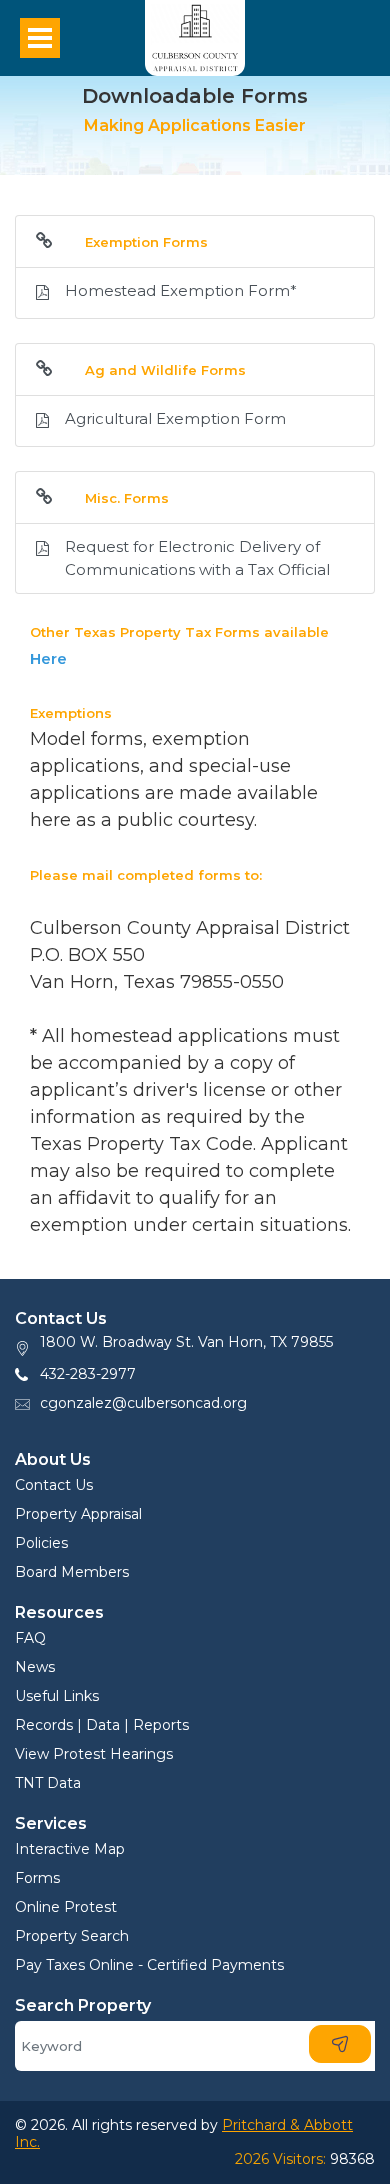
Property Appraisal (78, 1514)
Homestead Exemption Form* (181, 290)
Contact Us (54, 1485)
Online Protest (66, 1907)
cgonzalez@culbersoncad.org (143, 1403)
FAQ (30, 1638)
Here (48, 658)
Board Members (72, 1572)
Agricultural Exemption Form (175, 418)
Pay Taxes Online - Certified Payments (149, 1965)
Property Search (72, 1936)
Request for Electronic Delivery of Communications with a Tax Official (197, 558)
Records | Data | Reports (102, 1725)
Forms (37, 1878)
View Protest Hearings (94, 1754)
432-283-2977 (88, 1374)
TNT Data (48, 1783)
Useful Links (57, 1696)
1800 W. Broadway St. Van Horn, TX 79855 (186, 1342)
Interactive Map (70, 1849)
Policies (41, 1543)
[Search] (340, 2044)
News (35, 1667)
